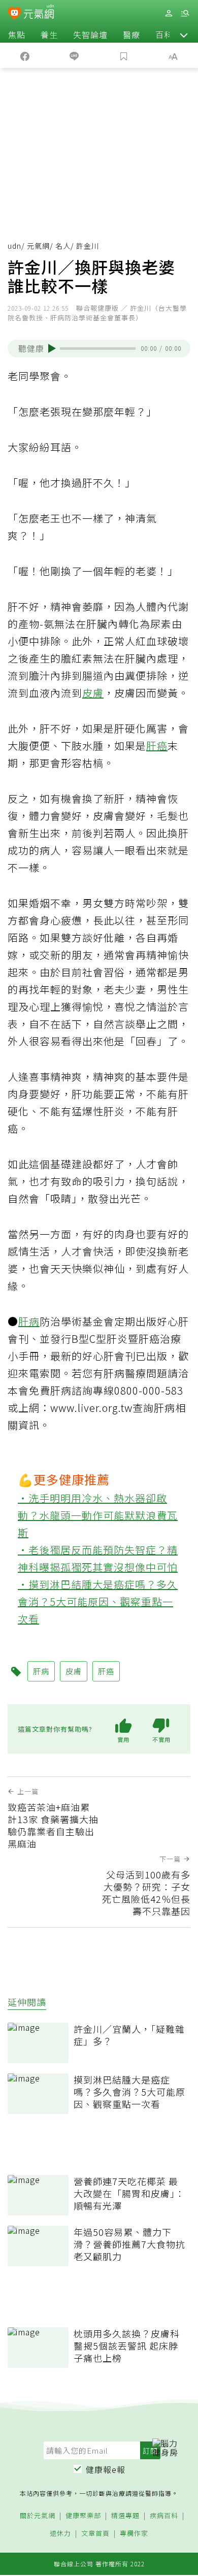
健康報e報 (106, 2469)
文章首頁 (95, 2534)
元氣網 (38, 246)
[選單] (185, 13)
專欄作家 (134, 2534)
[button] (184, 35)
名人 (63, 246)
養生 (49, 35)
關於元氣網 (38, 2516)
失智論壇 (90, 35)
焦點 (17, 35)
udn (14, 246)
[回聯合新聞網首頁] (14, 14)
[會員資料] (169, 13)
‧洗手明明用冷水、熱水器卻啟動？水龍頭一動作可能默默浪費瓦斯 (98, 1515)
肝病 (29, 1321)
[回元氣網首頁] (39, 13)
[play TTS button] (52, 348)
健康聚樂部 (83, 2516)
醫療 (131, 35)
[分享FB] (25, 55)
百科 (164, 35)
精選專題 (125, 2516)
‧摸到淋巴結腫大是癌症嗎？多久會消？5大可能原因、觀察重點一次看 (98, 1601)
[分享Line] (75, 55)
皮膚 (93, 693)
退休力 (60, 2534)
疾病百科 (164, 2516)
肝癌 (157, 746)
